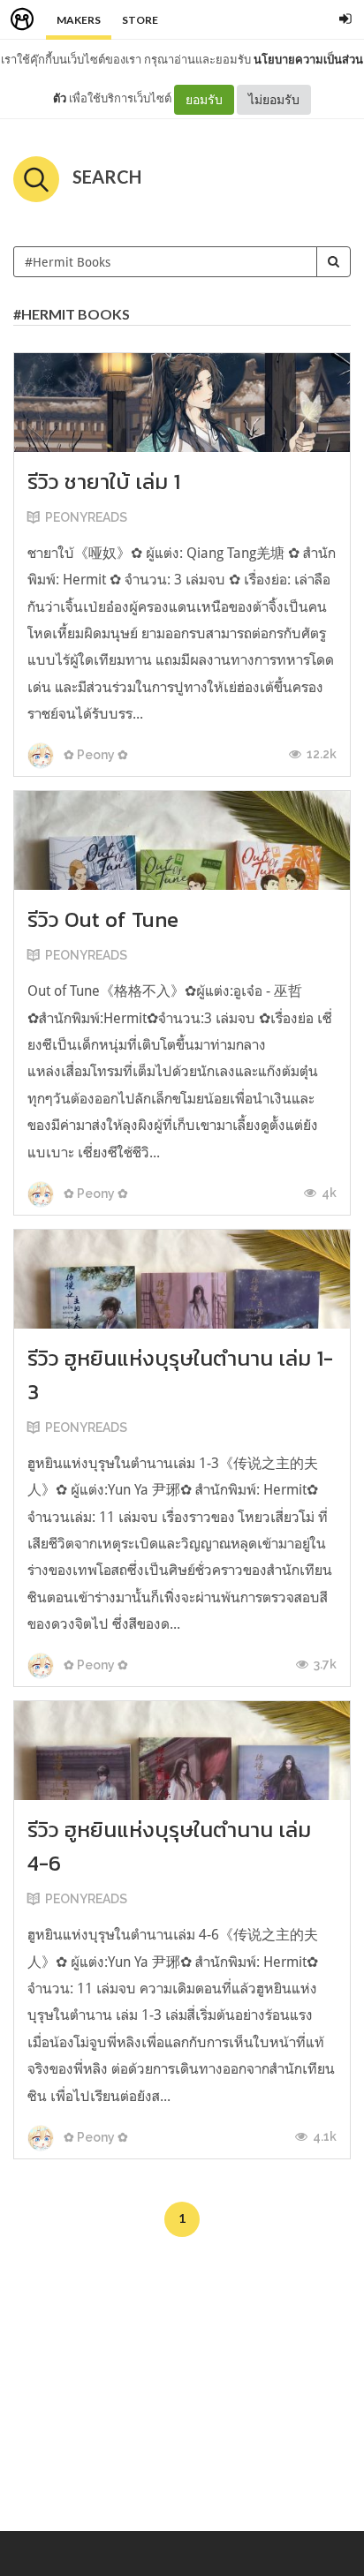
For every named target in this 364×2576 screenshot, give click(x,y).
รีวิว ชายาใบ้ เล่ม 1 (104, 482)
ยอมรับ (204, 99)
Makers (79, 20)
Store (140, 20)
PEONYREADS (86, 517)
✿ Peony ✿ (95, 755)
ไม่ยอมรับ (274, 99)
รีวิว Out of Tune (103, 919)
